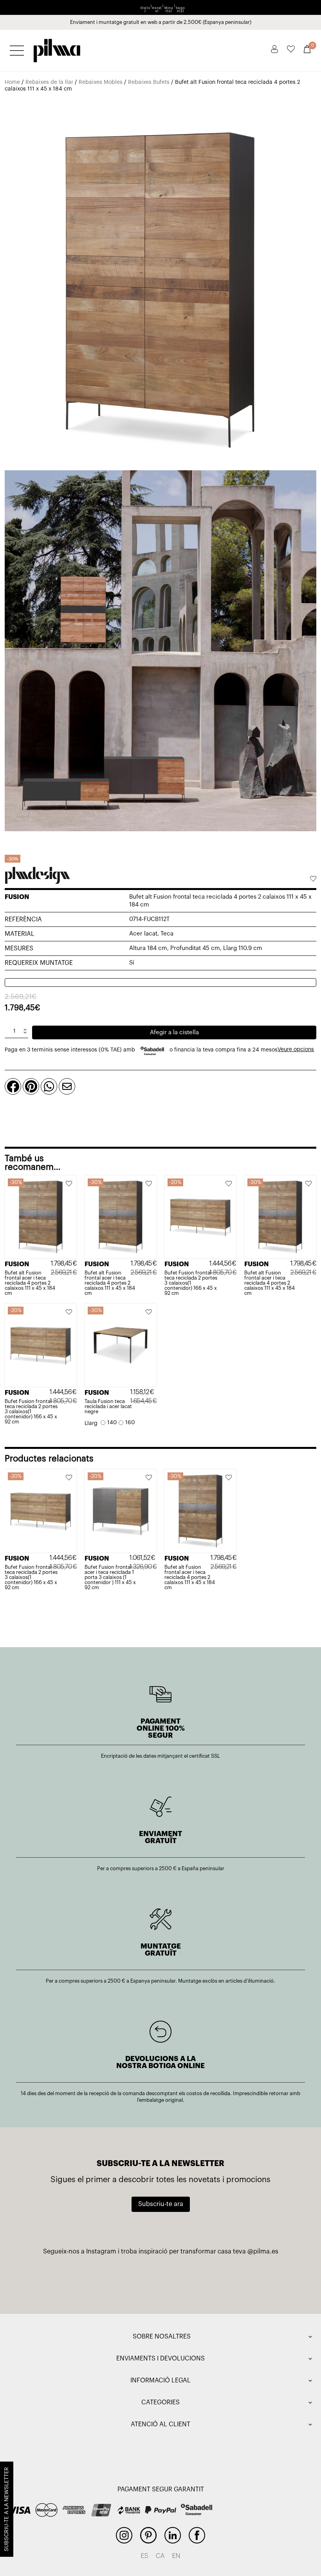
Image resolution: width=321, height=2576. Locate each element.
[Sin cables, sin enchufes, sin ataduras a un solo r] (212, 2281)
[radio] (109, 1423)
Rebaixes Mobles (101, 82)
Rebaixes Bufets (149, 82)
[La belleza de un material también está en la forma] (161, 2281)
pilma (57, 48)
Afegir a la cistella (174, 1032)
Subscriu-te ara (161, 2204)
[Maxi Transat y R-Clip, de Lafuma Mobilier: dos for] (109, 2281)
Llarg (91, 1423)
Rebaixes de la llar (49, 82)
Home (12, 82)
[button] (313, 879)
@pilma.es (263, 2252)
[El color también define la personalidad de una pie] (57, 2281)
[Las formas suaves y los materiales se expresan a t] (264, 2281)
